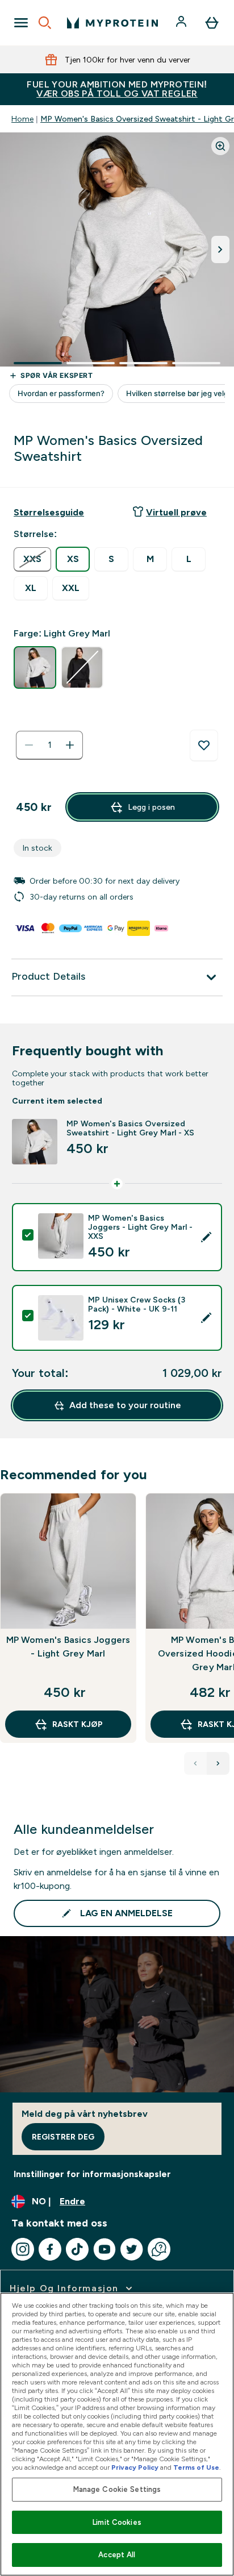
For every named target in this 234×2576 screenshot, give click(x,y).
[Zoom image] (220, 146)
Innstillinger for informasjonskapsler (92, 2174)
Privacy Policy (135, 2467)
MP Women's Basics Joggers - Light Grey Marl (68, 1647)
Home (22, 119)
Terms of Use (196, 2467)
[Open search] (45, 23)
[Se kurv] (212, 23)
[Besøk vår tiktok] (77, 2249)
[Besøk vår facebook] (50, 2249)
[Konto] (182, 23)
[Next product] (218, 1763)
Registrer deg (63, 2137)
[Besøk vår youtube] (105, 2249)
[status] (49, 745)
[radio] (32, 559)
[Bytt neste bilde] (220, 249)
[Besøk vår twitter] (132, 2249)
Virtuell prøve (176, 512)
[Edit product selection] (206, 1237)
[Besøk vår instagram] (23, 2249)
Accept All (117, 2555)
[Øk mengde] (70, 745)
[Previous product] (195, 1763)
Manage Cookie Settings (117, 2489)
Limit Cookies (117, 2522)
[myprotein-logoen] (112, 23)
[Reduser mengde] (29, 745)
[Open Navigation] (21, 23)
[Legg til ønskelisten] (204, 746)
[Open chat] (159, 2249)
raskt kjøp (78, 1724)
